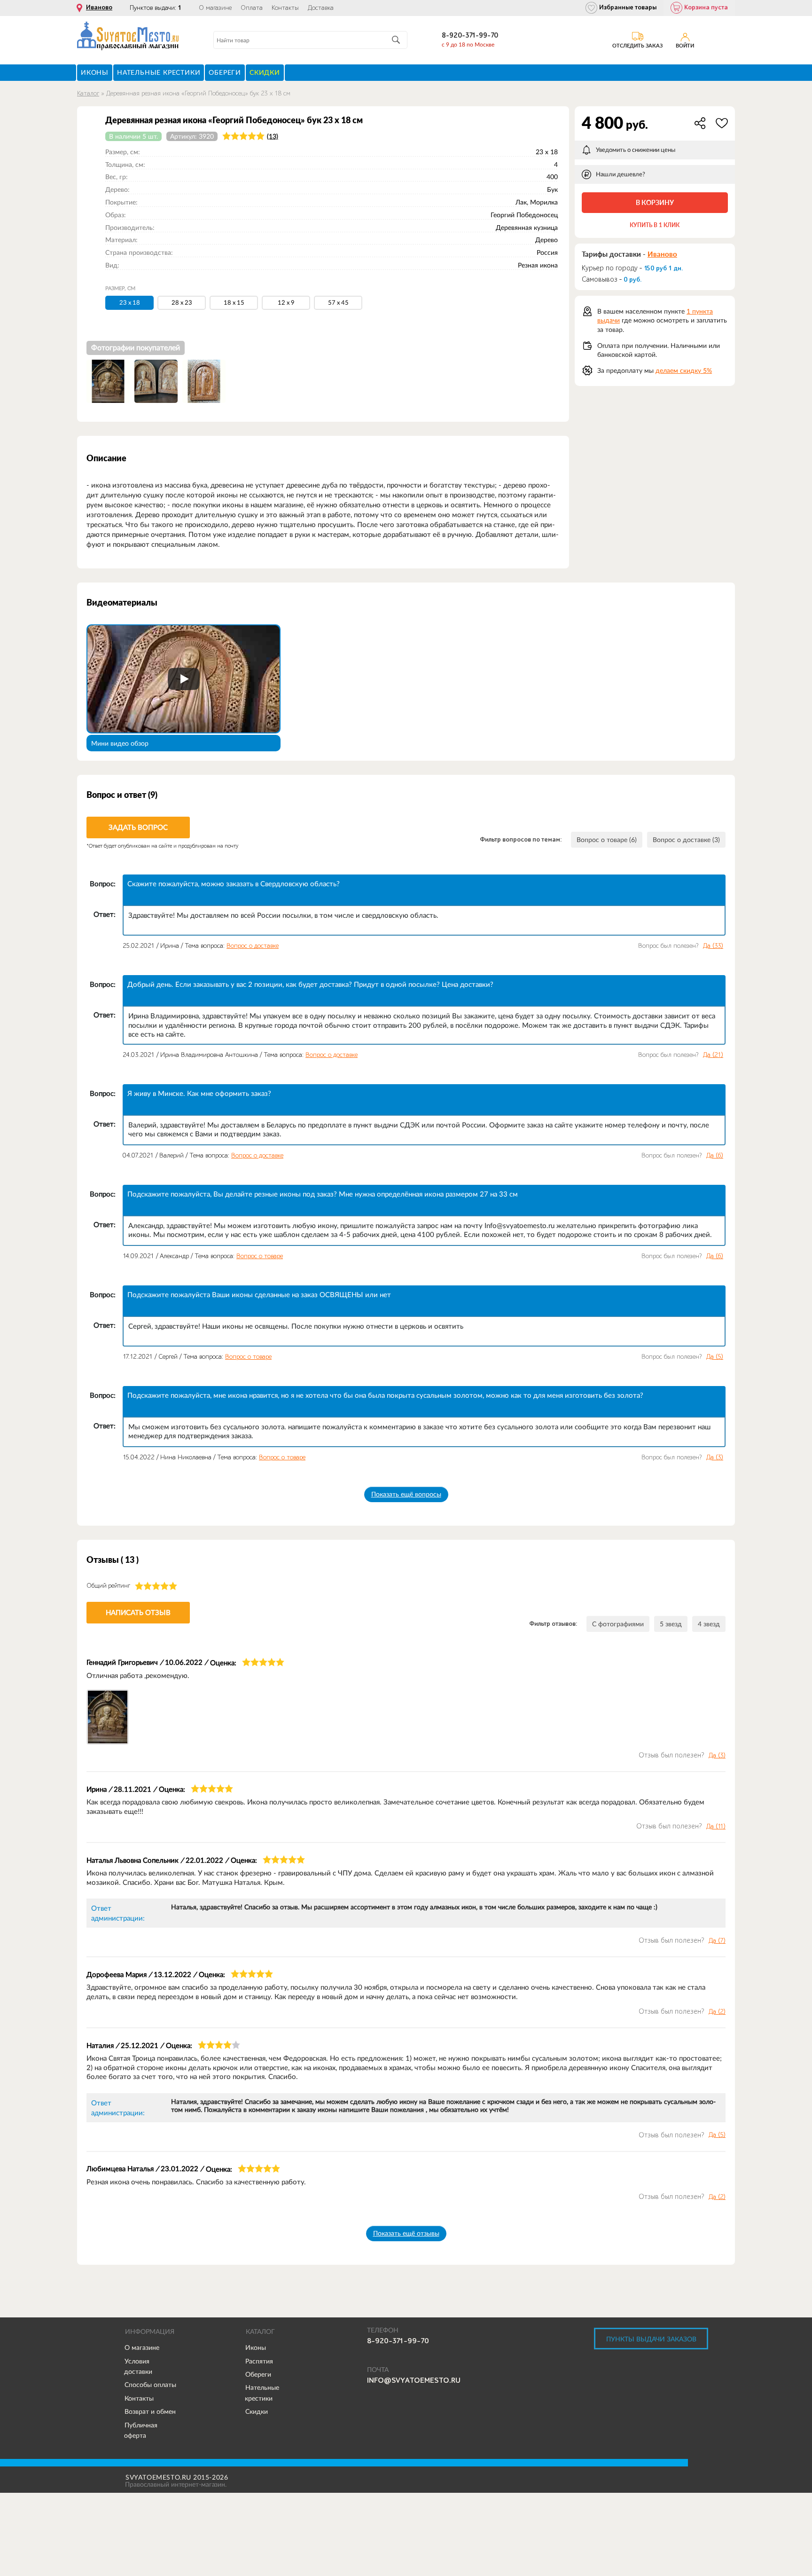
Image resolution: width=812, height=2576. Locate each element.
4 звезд (709, 1624)
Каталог (88, 93)
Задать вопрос (138, 827)
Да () (713, 946)
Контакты (285, 8)
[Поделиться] (700, 123)
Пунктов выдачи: (156, 8)
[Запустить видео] (184, 679)
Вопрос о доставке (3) (686, 840)
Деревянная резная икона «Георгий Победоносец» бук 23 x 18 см (198, 93)
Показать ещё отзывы (406, 2233)
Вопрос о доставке (253, 946)
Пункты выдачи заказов (651, 2339)
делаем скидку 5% (684, 370)
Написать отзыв (138, 1612)
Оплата (252, 8)
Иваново (99, 8)
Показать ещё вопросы (406, 1494)
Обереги (258, 2374)
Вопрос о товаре (260, 1256)
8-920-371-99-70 (470, 35)
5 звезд (671, 1624)
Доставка (321, 8)
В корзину (655, 202)
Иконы (256, 2348)
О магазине (215, 8)
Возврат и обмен (150, 2411)
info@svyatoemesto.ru (414, 2380)
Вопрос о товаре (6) (607, 840)
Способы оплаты (150, 2385)
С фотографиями (618, 1624)
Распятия (259, 2361)
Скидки (257, 2411)
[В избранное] (722, 123)
